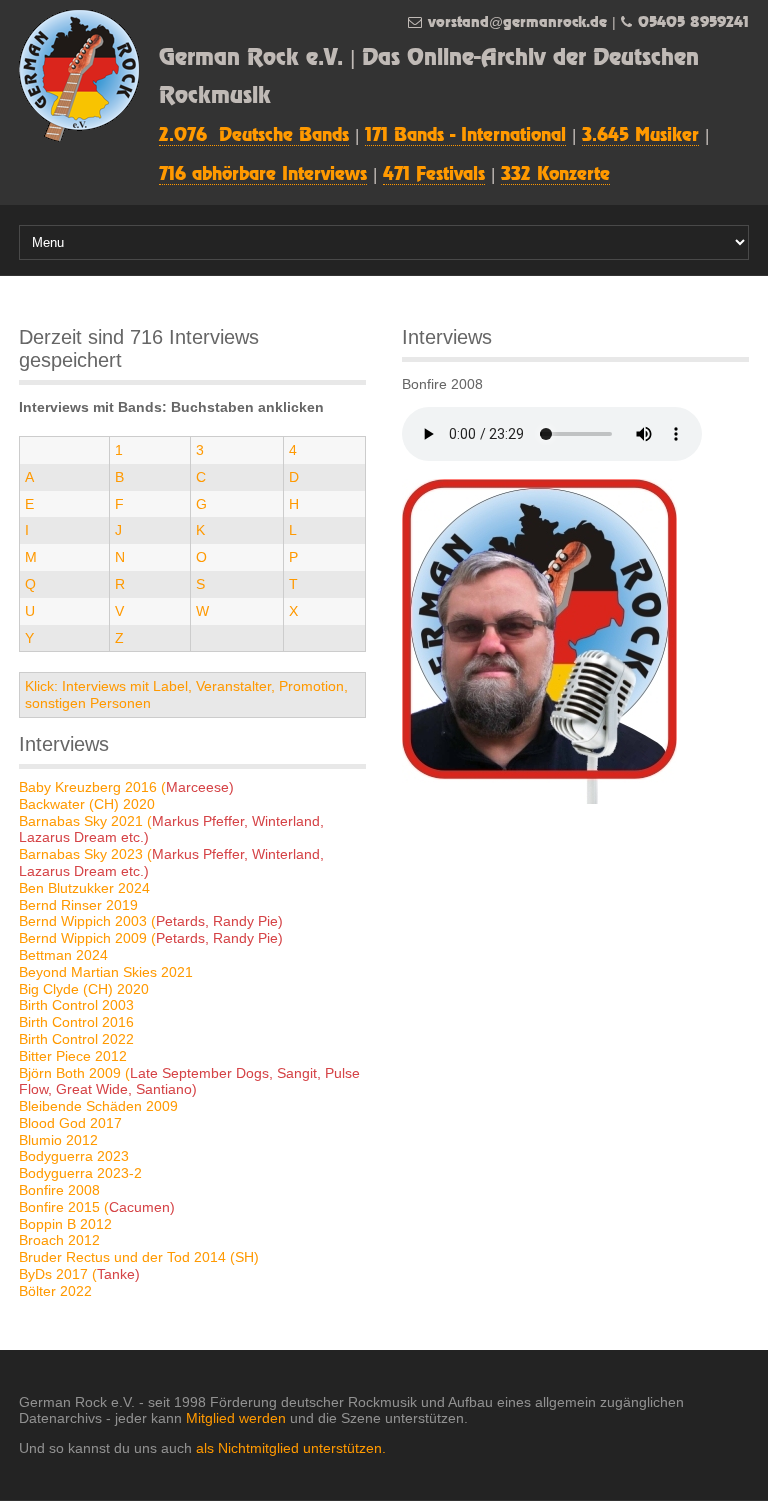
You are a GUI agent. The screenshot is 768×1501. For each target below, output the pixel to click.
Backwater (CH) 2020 (87, 804)
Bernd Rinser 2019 (78, 905)
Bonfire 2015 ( (97, 1207)
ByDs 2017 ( (79, 1274)
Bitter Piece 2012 (73, 1056)
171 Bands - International (465, 136)
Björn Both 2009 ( (189, 1081)
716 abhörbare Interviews (263, 175)
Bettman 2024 (63, 955)
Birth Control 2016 (76, 1022)
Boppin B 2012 (65, 1224)
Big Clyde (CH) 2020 (84, 989)
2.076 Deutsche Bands (254, 136)
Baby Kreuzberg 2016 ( (126, 787)
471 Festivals (434, 175)
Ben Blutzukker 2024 (84, 888)
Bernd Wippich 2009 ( (151, 938)
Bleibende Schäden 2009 (98, 1106)
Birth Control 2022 (76, 1039)
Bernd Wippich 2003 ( (151, 921)
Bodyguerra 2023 (74, 1156)
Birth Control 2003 (76, 1005)
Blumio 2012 (58, 1140)
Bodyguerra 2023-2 (80, 1173)
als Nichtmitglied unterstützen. (291, 1448)
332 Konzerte (555, 175)
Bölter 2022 (55, 1291)
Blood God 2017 (70, 1123)
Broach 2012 (59, 1240)
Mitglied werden (236, 1418)
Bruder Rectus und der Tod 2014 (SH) (139, 1257)
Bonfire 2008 (59, 1190)
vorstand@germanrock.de (517, 22)
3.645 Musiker (640, 136)
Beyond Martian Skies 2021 (106, 972)
